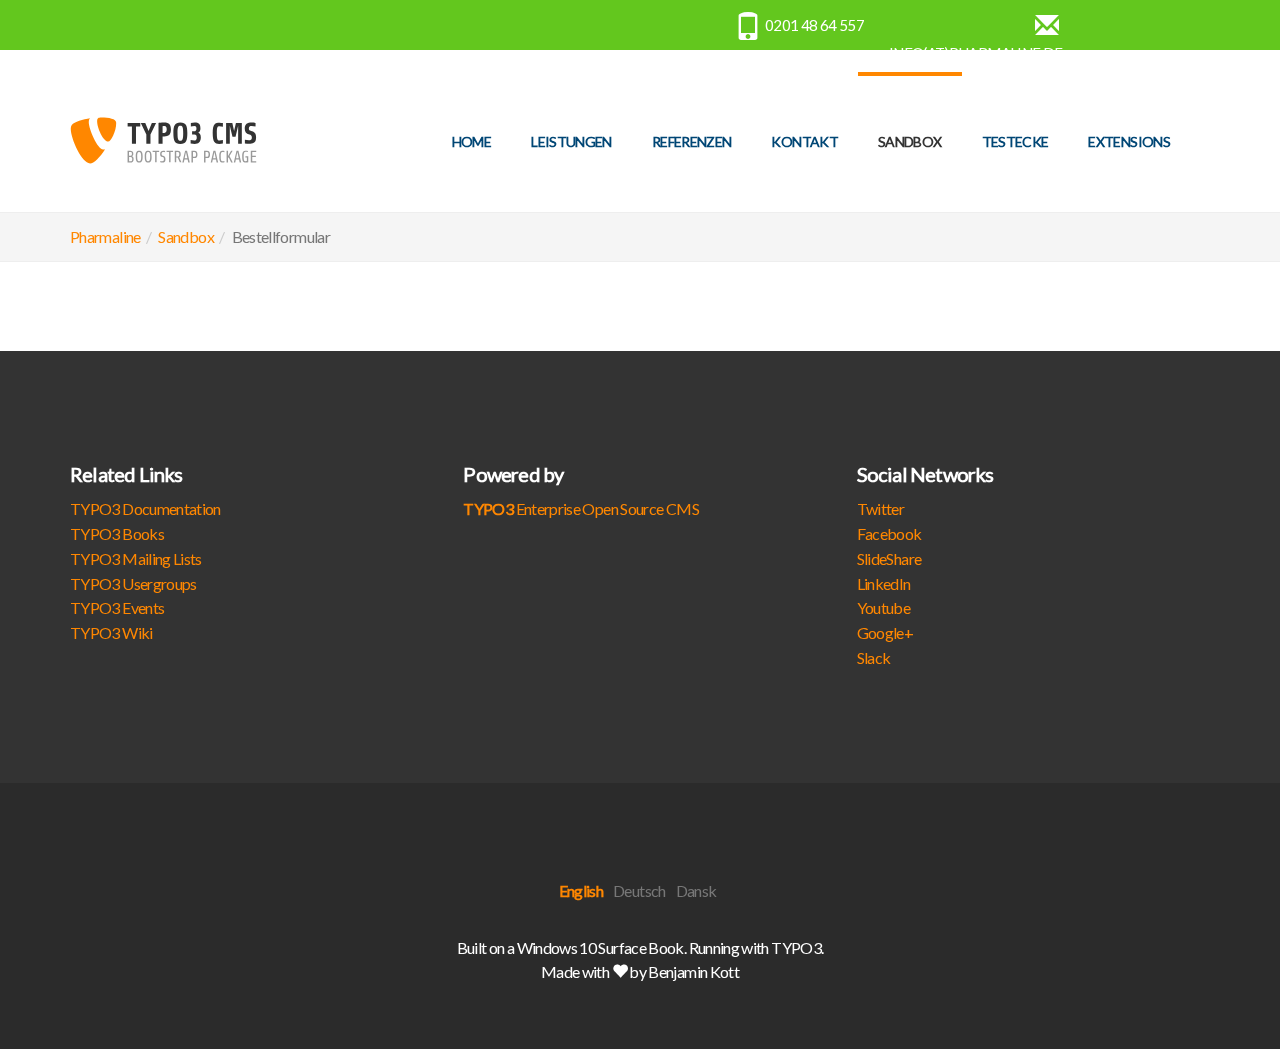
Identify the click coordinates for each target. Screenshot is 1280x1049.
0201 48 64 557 (814, 25)
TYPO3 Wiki (111, 632)
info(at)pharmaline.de (976, 53)
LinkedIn (884, 583)
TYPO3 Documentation (145, 508)
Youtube (884, 607)
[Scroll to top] (1216, 985)
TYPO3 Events (117, 607)
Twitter (881, 508)
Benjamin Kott (693, 971)
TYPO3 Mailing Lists (136, 558)
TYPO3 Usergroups (133, 583)
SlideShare (889, 558)
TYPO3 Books (117, 533)
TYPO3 (796, 947)
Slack (874, 657)
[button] (910, 142)
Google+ (885, 632)
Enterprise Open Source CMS (581, 508)
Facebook (889, 533)
